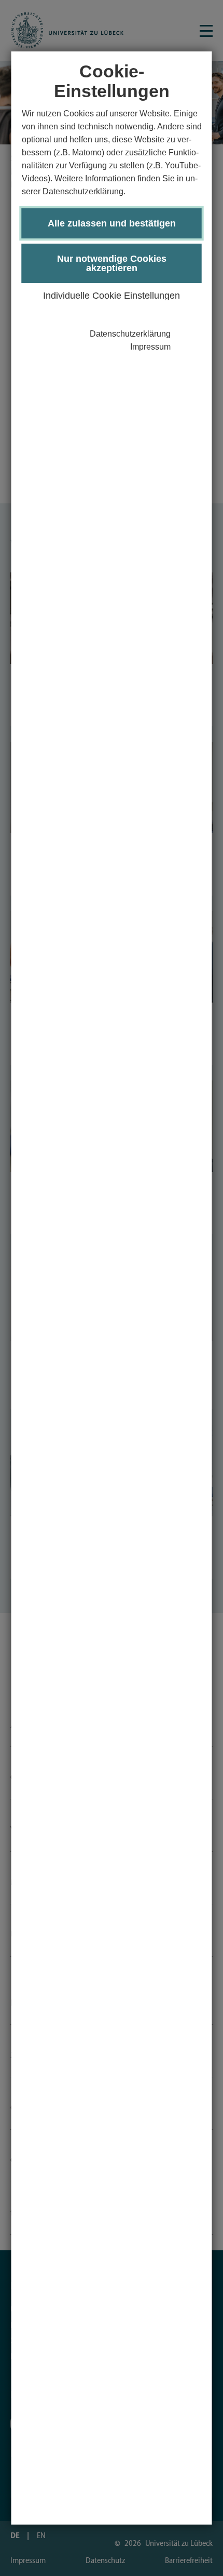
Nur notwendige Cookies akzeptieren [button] (112, 263)
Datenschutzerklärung (130, 334)
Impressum (150, 347)
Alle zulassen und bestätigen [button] (112, 223)
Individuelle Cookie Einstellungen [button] (112, 296)
